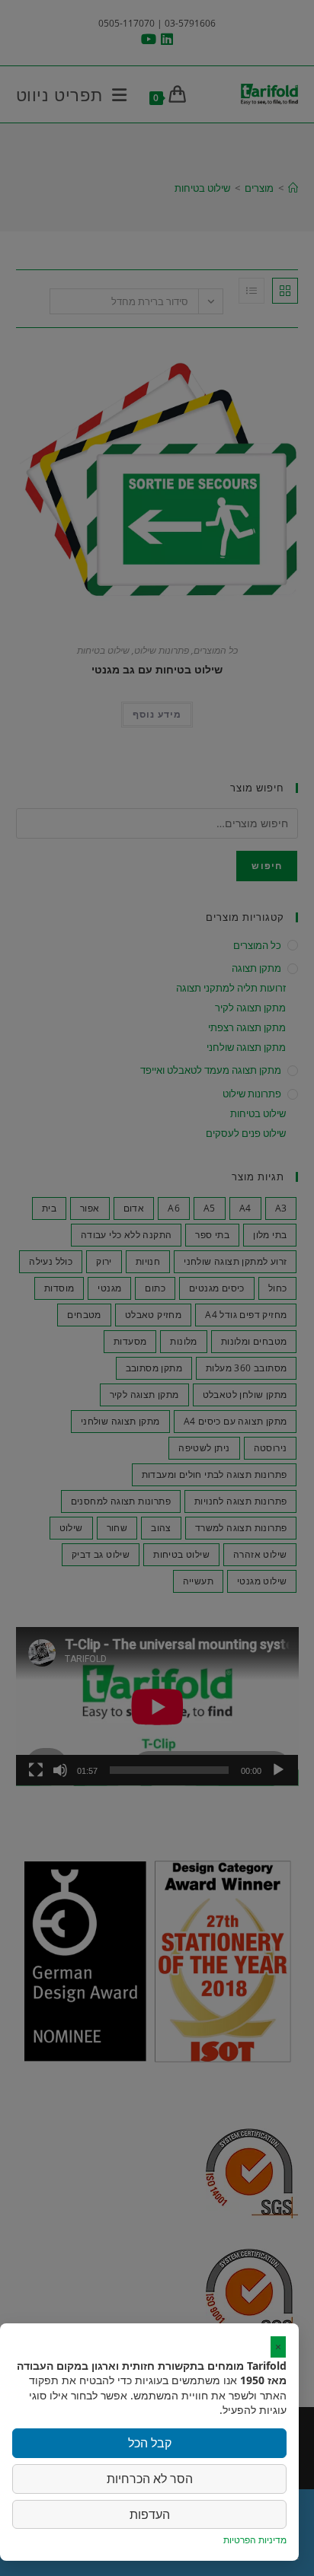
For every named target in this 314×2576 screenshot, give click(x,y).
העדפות (150, 2514)
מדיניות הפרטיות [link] (255, 2540)
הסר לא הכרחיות (150, 2479)
